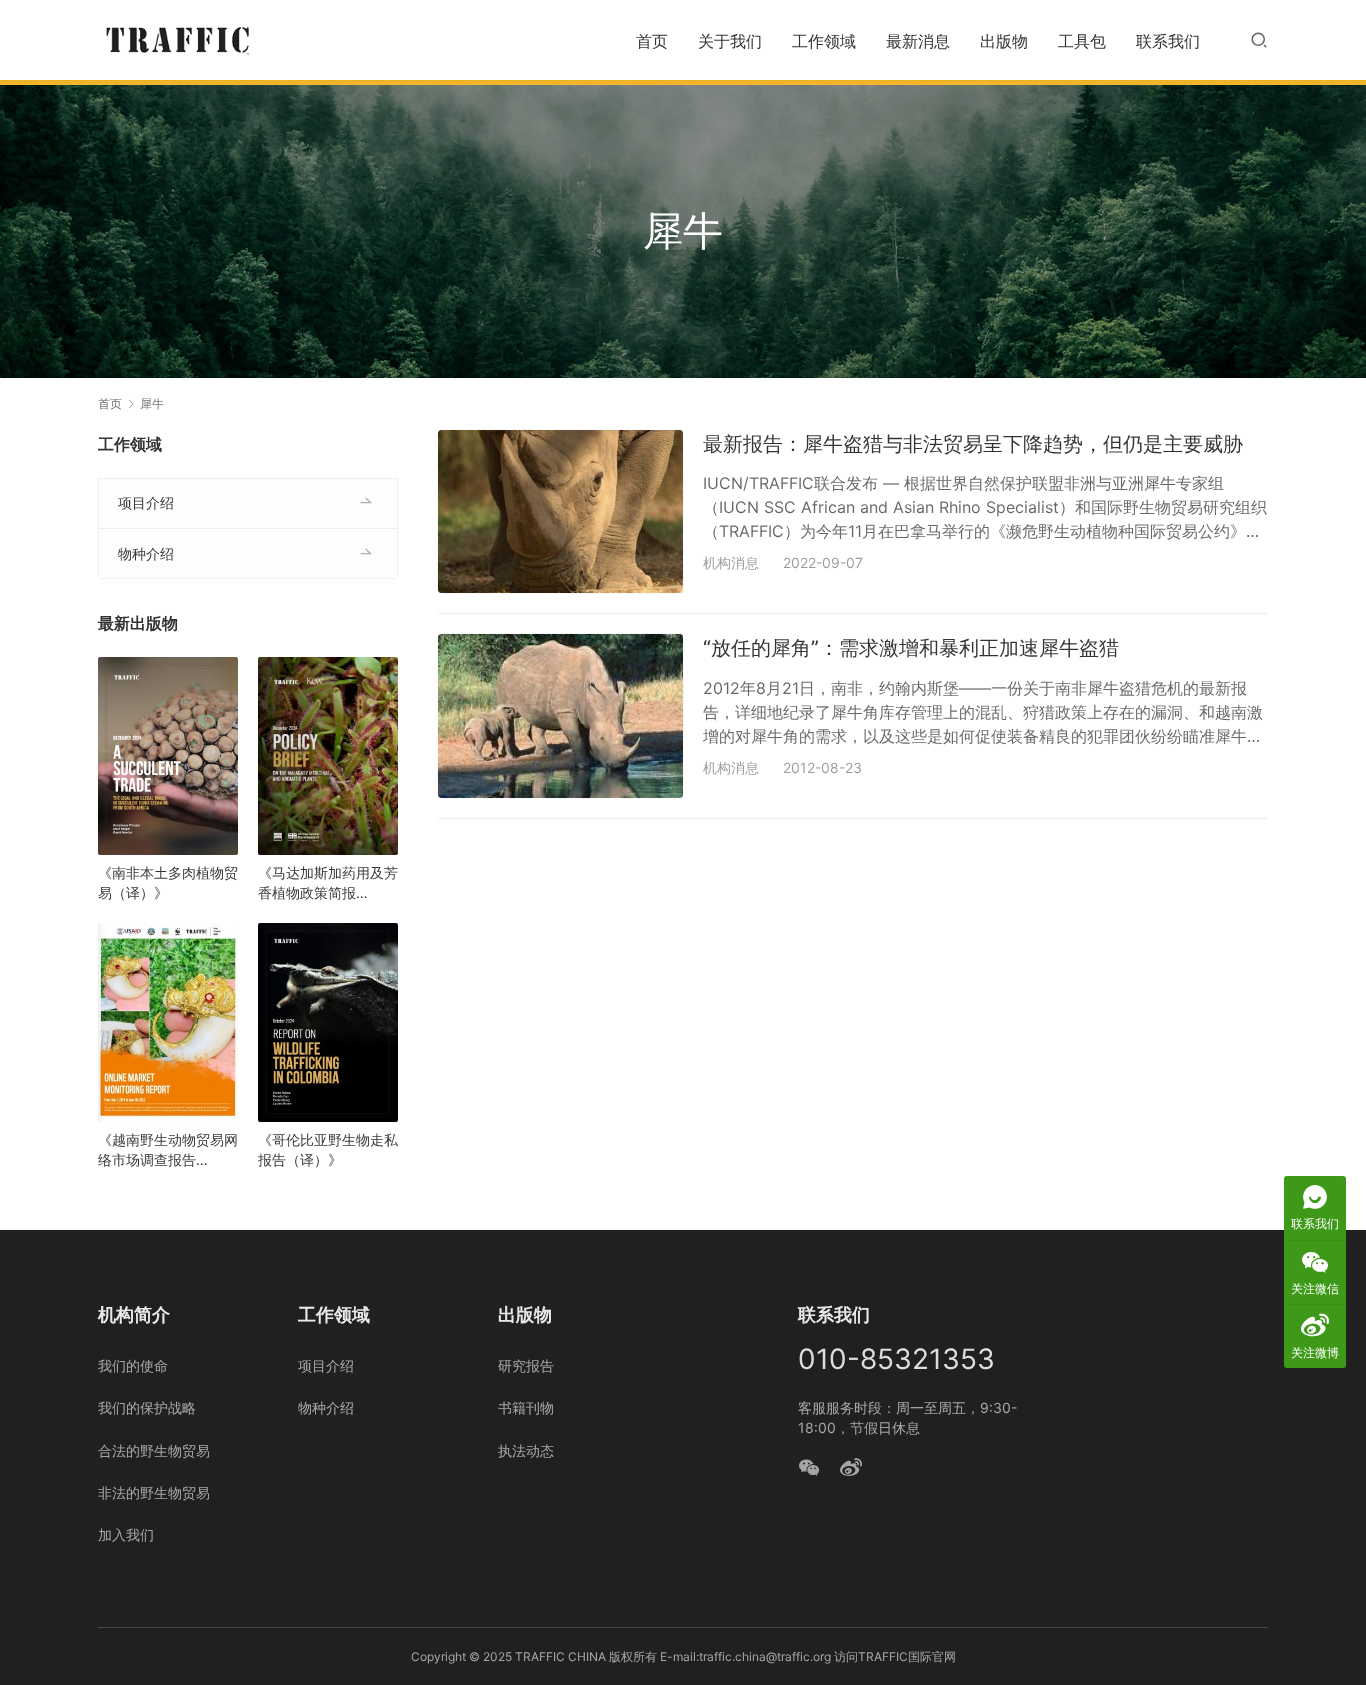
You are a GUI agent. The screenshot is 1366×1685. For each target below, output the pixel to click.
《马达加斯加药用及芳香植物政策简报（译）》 (328, 883)
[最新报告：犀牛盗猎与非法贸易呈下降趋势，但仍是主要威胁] (560, 511)
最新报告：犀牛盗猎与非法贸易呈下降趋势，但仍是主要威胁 (973, 444)
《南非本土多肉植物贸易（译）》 (168, 882)
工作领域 (824, 41)
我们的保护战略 (147, 1407)
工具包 (1082, 41)
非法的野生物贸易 (154, 1492)
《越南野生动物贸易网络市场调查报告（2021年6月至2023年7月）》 (168, 1150)
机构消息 (731, 562)
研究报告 (526, 1365)
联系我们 (1168, 41)
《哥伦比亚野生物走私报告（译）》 (328, 1149)
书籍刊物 (526, 1407)
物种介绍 (146, 553)
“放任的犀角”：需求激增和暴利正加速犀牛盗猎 (911, 648)
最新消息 (918, 41)
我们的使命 (133, 1365)
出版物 (1004, 41)
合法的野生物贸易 (154, 1450)
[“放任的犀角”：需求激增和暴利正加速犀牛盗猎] (560, 715)
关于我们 (730, 41)
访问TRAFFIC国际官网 (895, 1656)
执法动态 (526, 1450)
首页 (652, 41)
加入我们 (126, 1534)
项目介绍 (146, 502)
